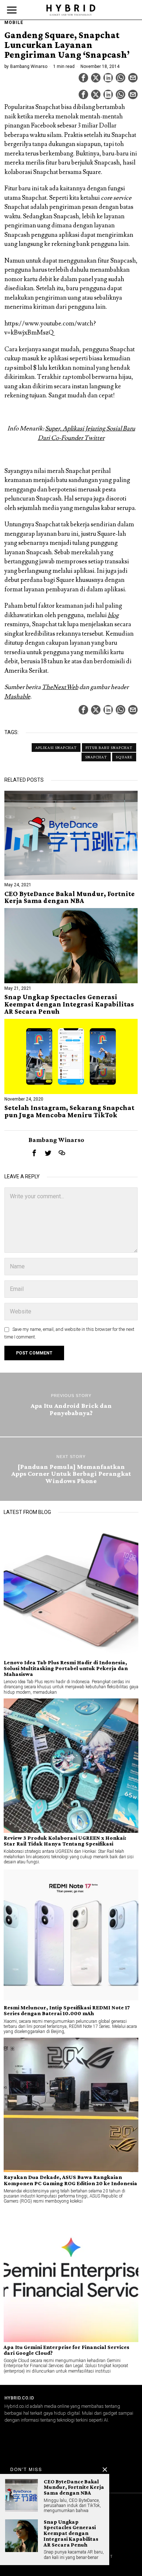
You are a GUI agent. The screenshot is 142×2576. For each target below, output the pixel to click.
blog (113, 615)
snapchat (96, 757)
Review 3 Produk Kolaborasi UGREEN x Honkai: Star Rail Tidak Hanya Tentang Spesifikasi (65, 1841)
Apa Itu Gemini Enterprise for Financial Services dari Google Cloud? (66, 2350)
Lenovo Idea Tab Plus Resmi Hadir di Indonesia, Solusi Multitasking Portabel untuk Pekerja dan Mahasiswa (66, 1668)
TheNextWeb (60, 687)
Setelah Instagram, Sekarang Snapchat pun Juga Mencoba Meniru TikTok (69, 1111)
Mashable (17, 697)
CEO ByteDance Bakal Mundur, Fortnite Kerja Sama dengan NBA (70, 898)
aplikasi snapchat (56, 748)
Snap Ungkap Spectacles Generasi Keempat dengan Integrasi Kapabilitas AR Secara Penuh (69, 1004)
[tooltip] (83, 78)
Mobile (14, 23)
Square (124, 757)
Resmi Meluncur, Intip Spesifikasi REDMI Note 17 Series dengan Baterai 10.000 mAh (67, 2010)
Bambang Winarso (29, 66)
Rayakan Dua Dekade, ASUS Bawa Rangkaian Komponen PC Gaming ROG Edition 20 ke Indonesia (70, 2180)
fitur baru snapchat (109, 748)
